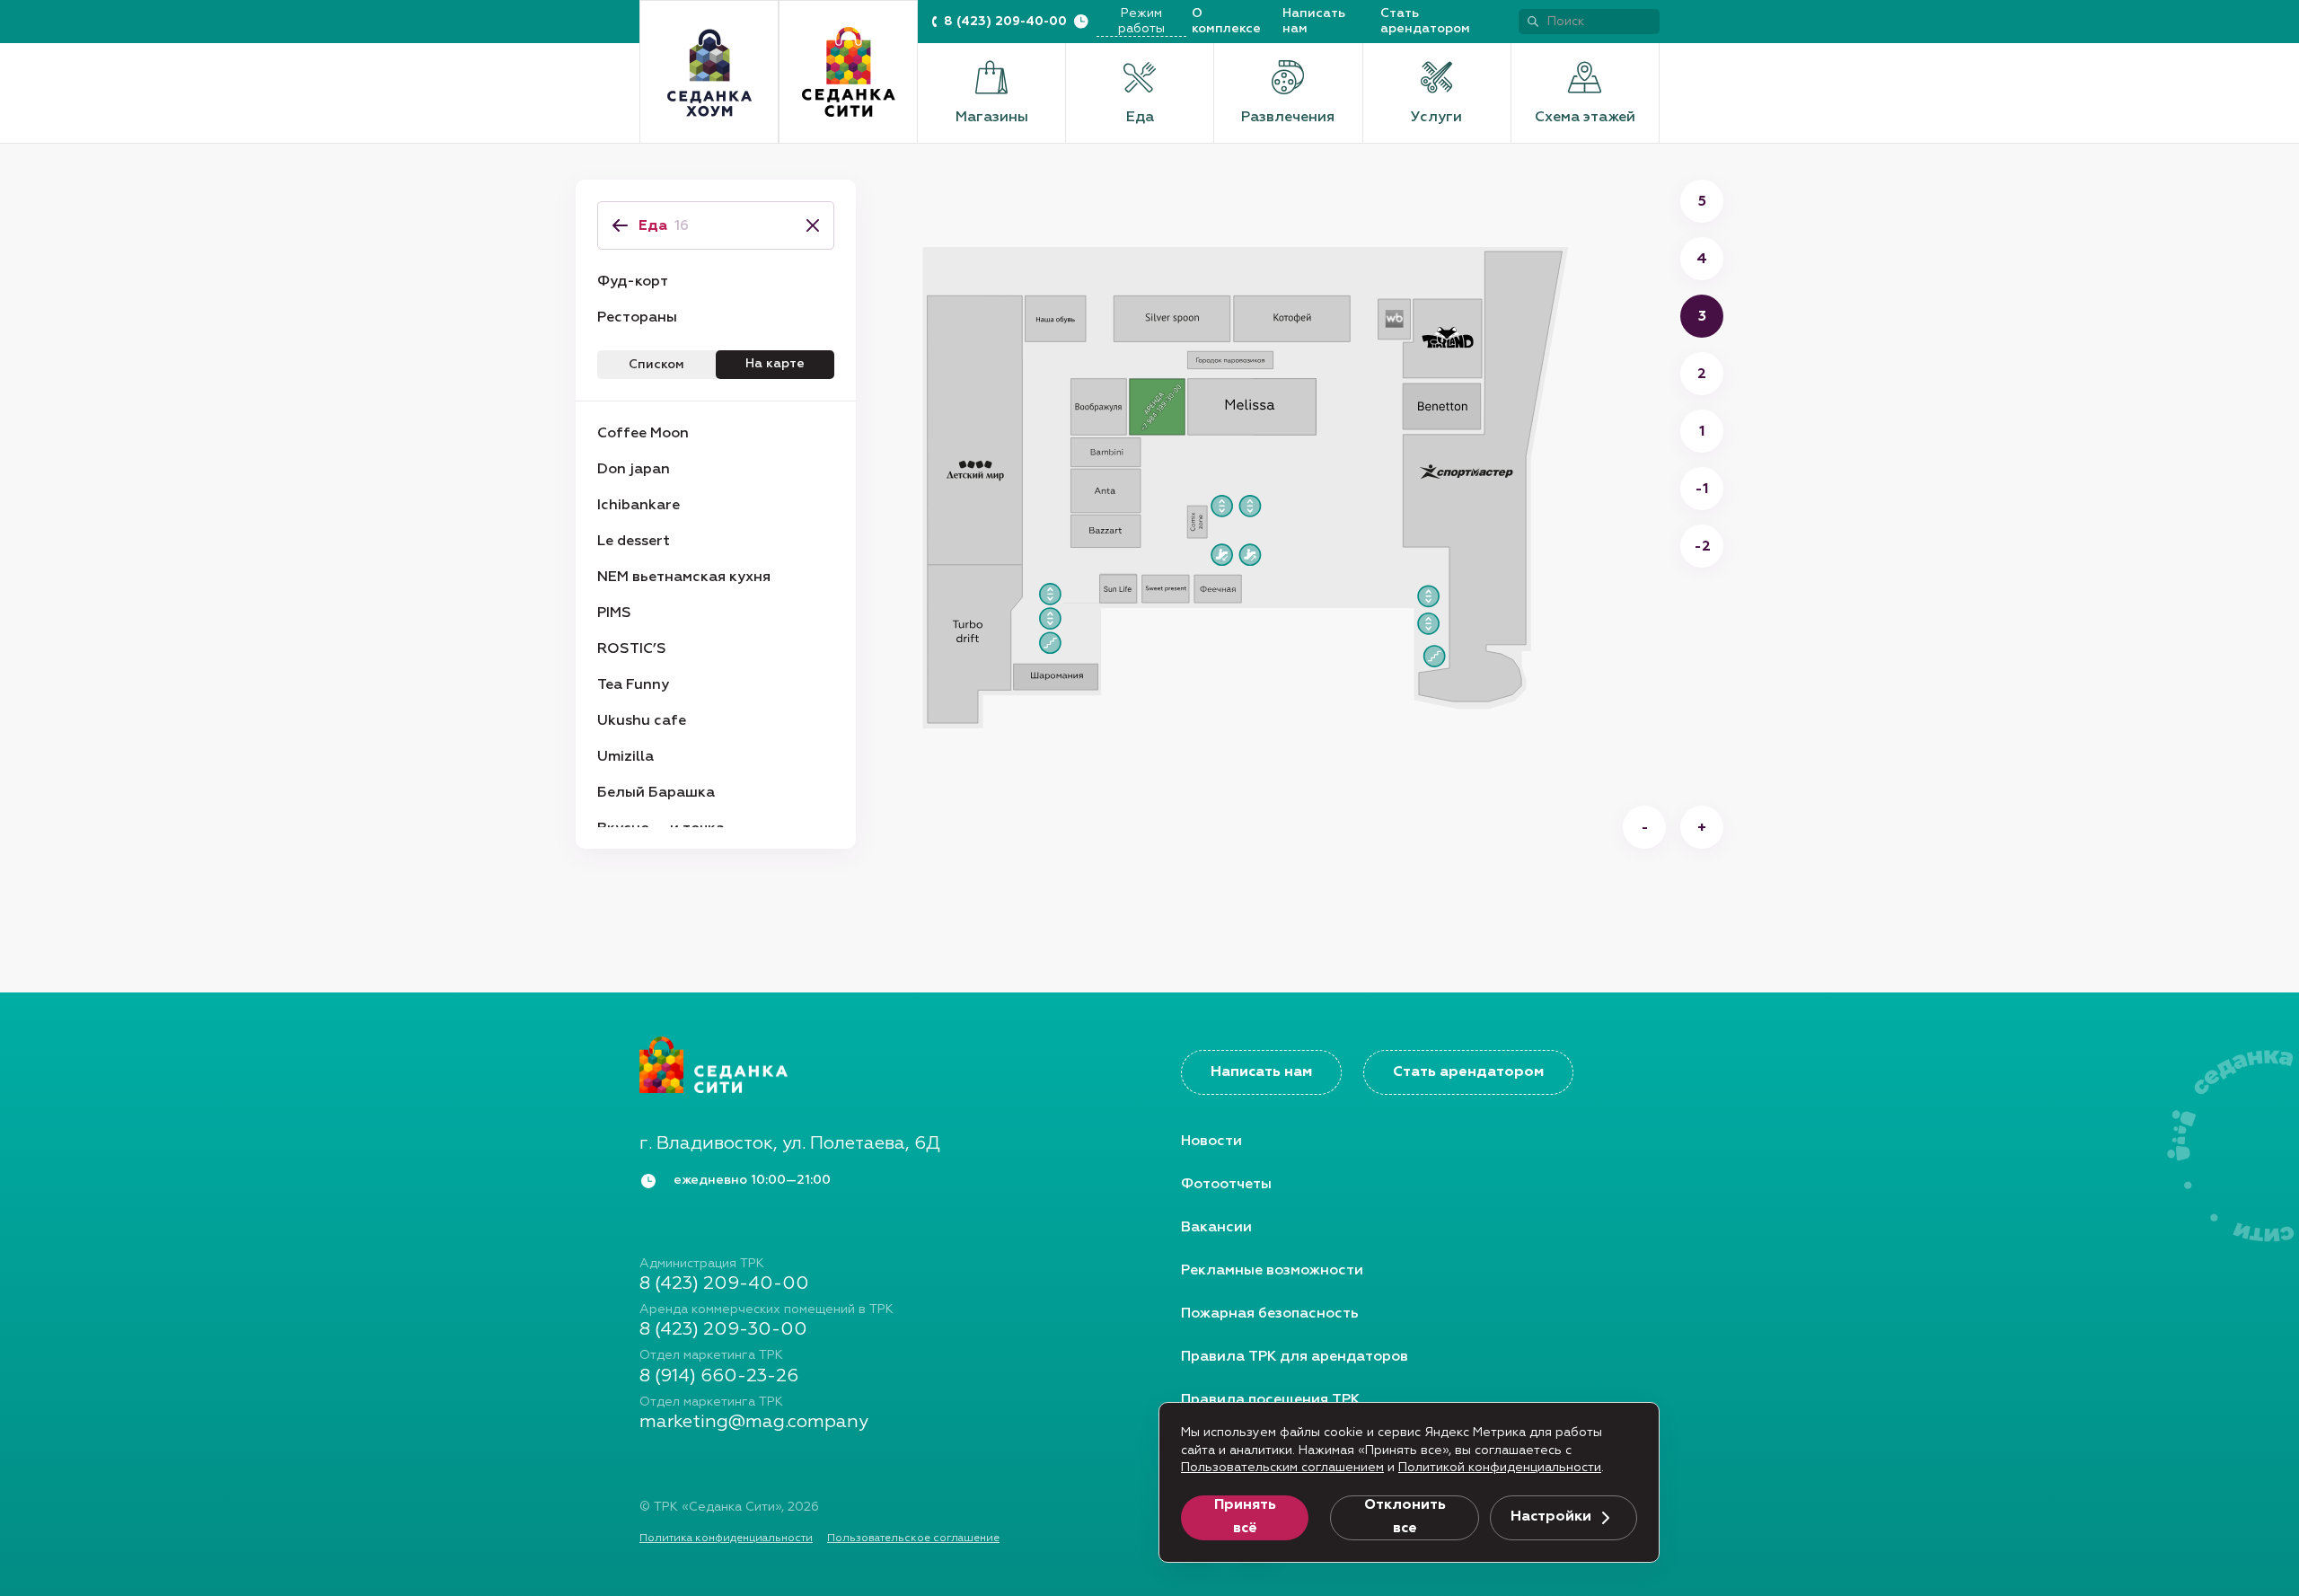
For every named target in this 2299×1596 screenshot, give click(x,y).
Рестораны (637, 318)
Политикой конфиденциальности (1500, 1468)
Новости (1211, 1142)
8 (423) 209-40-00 (1005, 22)
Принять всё (1245, 1517)
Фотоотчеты (1226, 1185)
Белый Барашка (656, 793)
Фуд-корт (633, 282)
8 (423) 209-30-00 (723, 1329)
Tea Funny (633, 685)
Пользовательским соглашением (1282, 1468)
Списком (656, 365)
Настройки (1551, 1517)
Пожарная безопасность (1270, 1314)
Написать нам (1314, 21)
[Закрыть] (807, 225)
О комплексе (1226, 21)
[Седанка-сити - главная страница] (879, 1064)
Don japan (634, 470)
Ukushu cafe (642, 721)
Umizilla (625, 757)
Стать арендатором (1425, 21)
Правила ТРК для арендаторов (1295, 1357)
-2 (1702, 547)
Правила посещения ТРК (1270, 1400)
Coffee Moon (643, 434)
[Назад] (620, 225)
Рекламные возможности (1272, 1271)
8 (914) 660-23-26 (719, 1376)
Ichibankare (639, 506)
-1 (1702, 489)
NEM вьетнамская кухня (684, 578)
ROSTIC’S (632, 649)
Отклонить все (1405, 1517)
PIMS (614, 613)
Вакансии (1216, 1228)
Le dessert (634, 542)
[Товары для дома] (709, 72)
